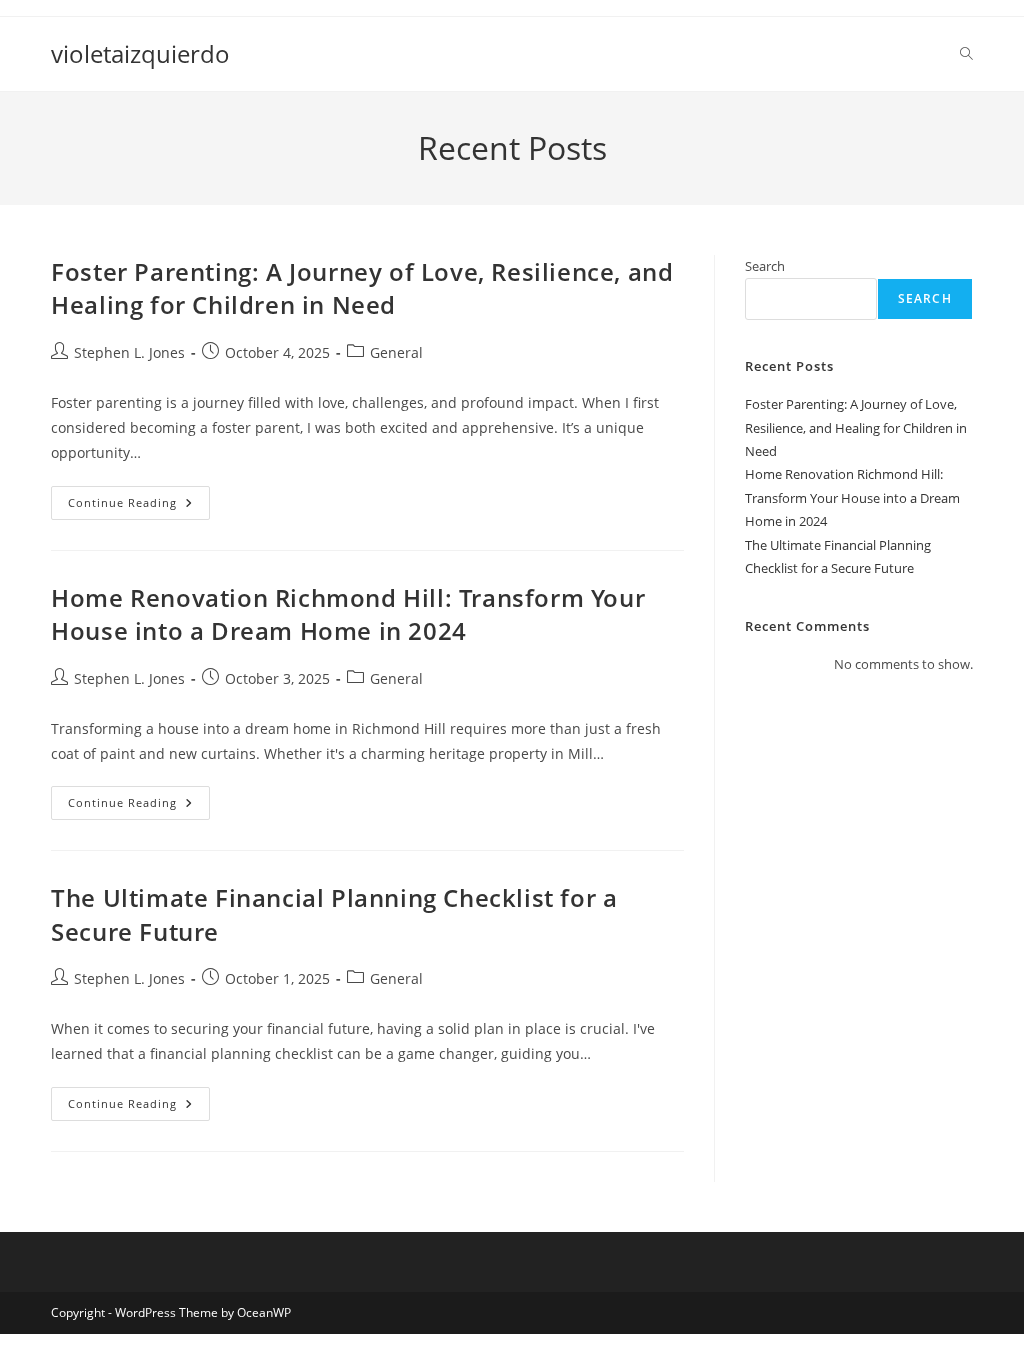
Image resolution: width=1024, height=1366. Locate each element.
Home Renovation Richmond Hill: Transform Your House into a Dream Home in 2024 (348, 614)
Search (765, 266)
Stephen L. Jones (129, 352)
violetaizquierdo (140, 53)
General (396, 352)
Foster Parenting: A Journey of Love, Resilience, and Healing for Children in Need (362, 288)
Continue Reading (139, 506)
